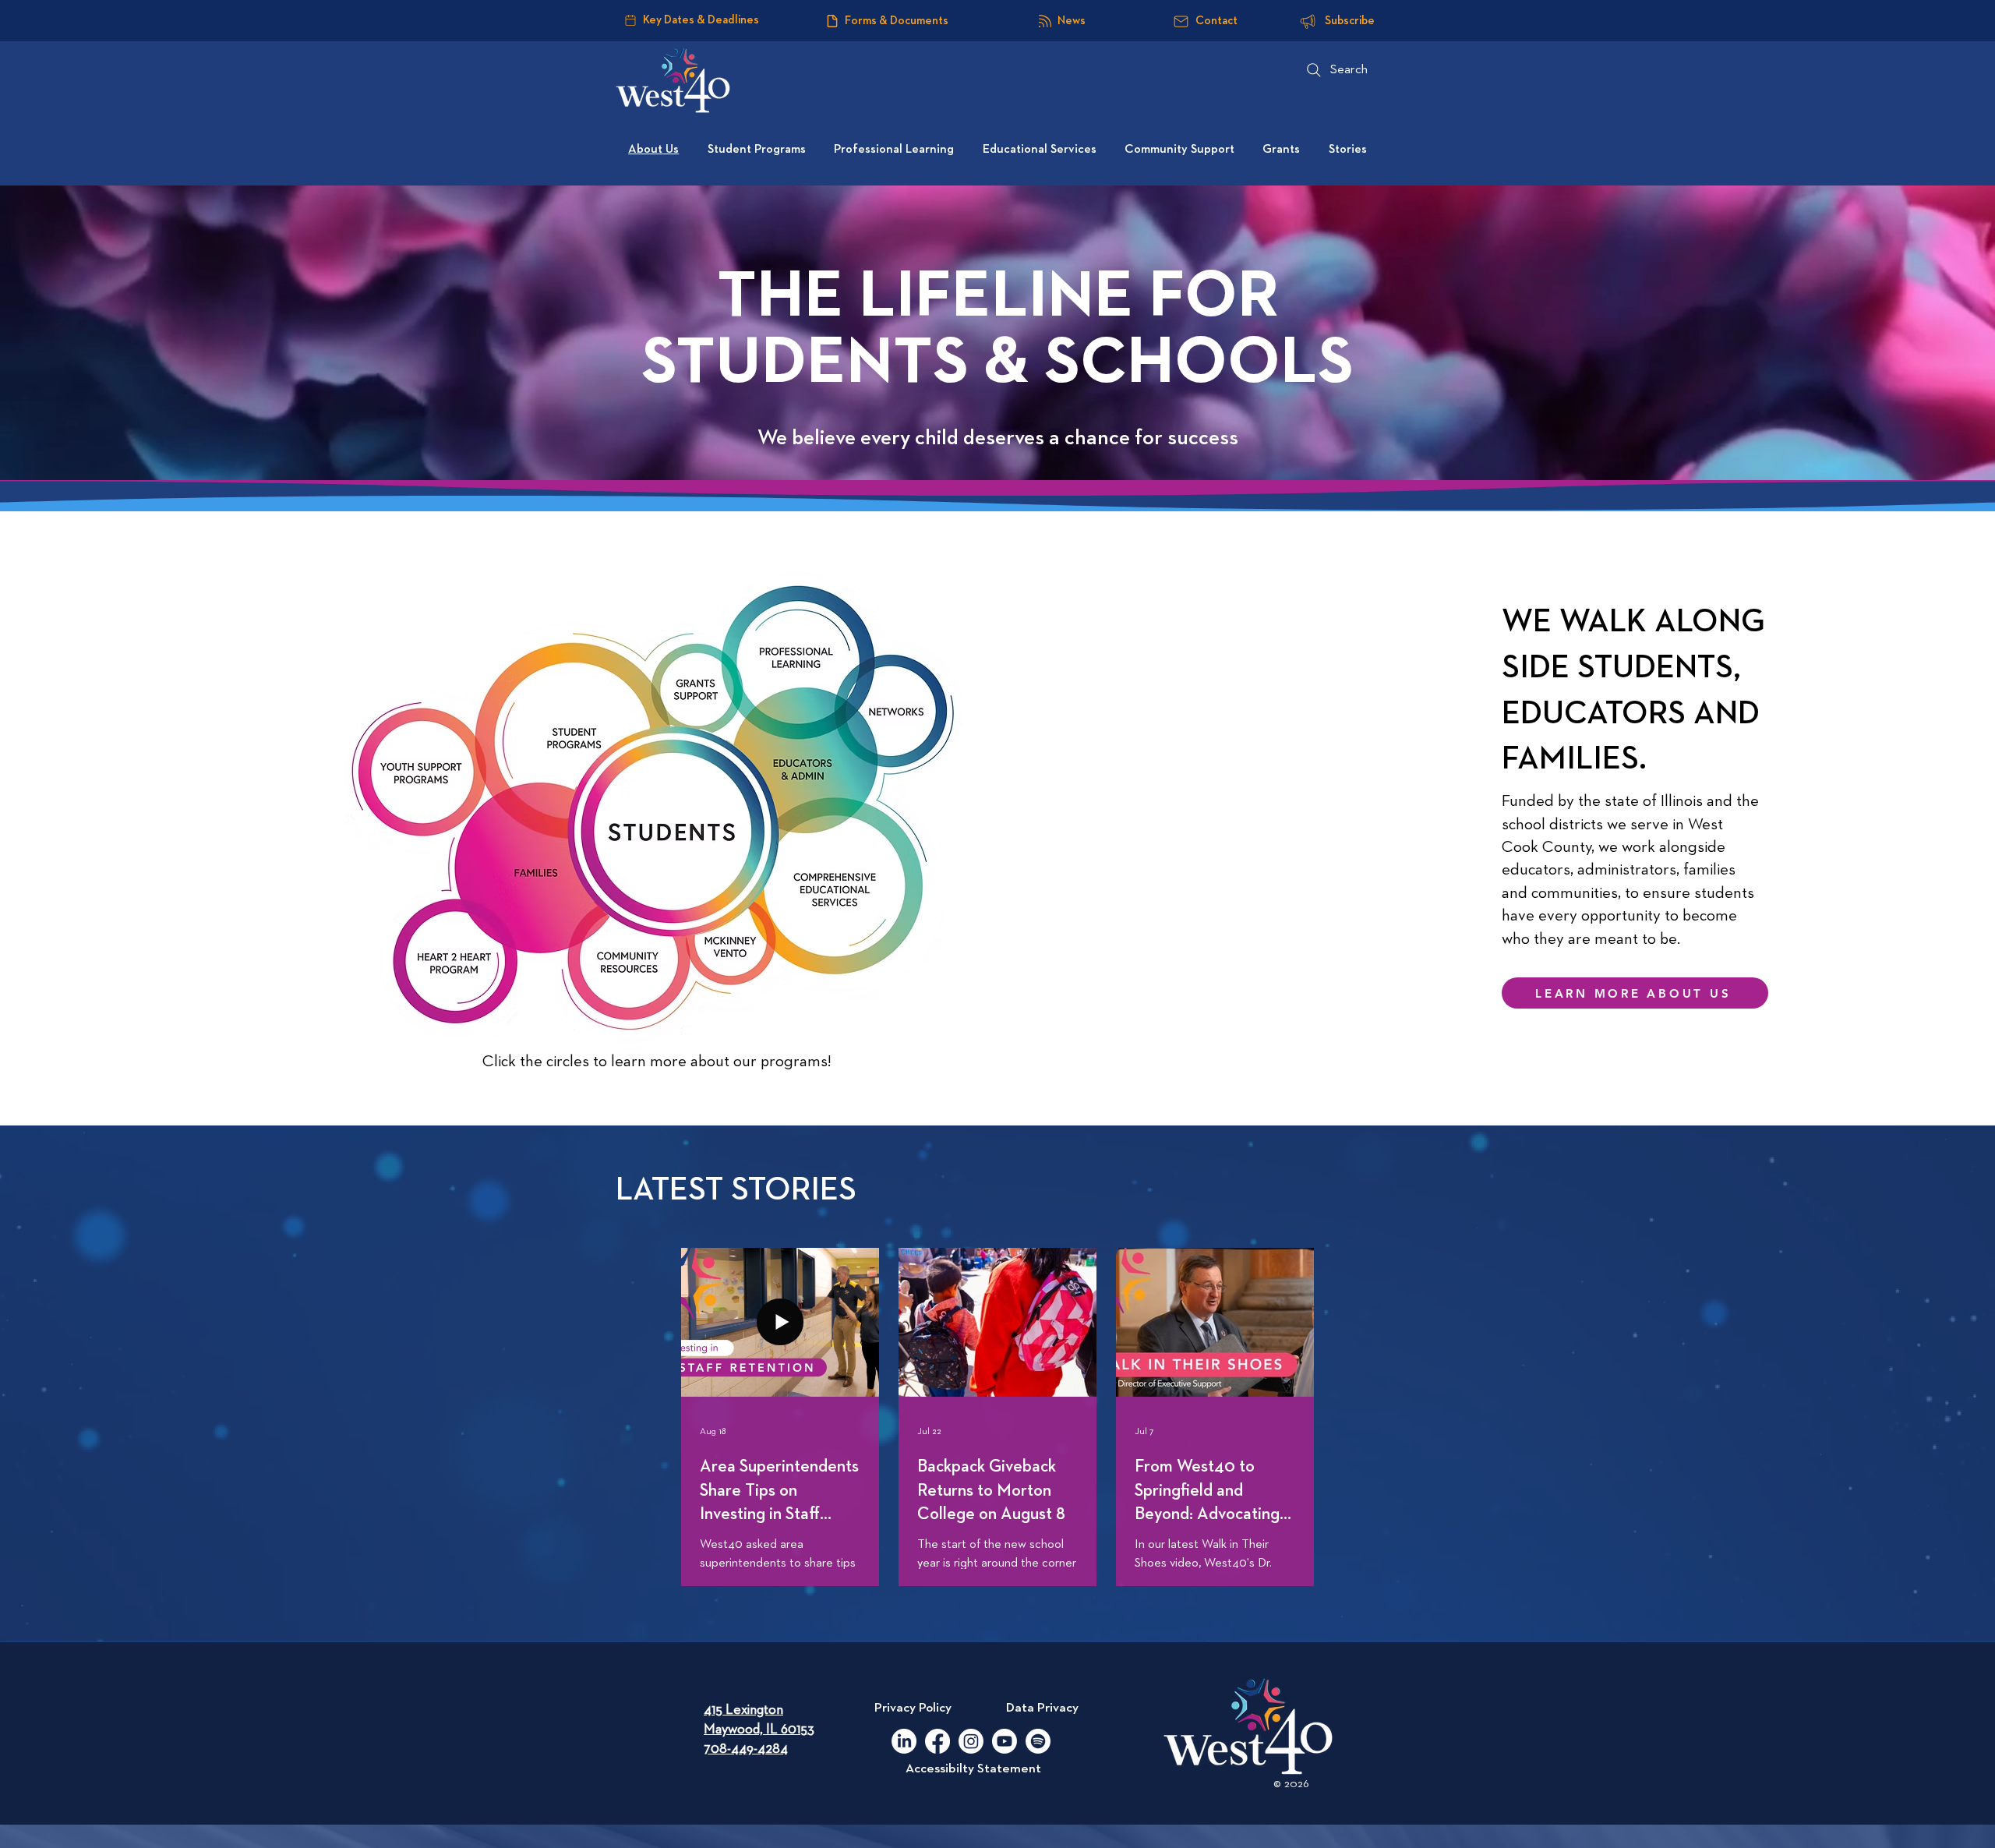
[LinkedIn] (904, 1741)
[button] (892, 708)
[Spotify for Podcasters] (1038, 1741)
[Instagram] (971, 1741)
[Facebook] (937, 1741)
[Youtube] (1005, 1741)
